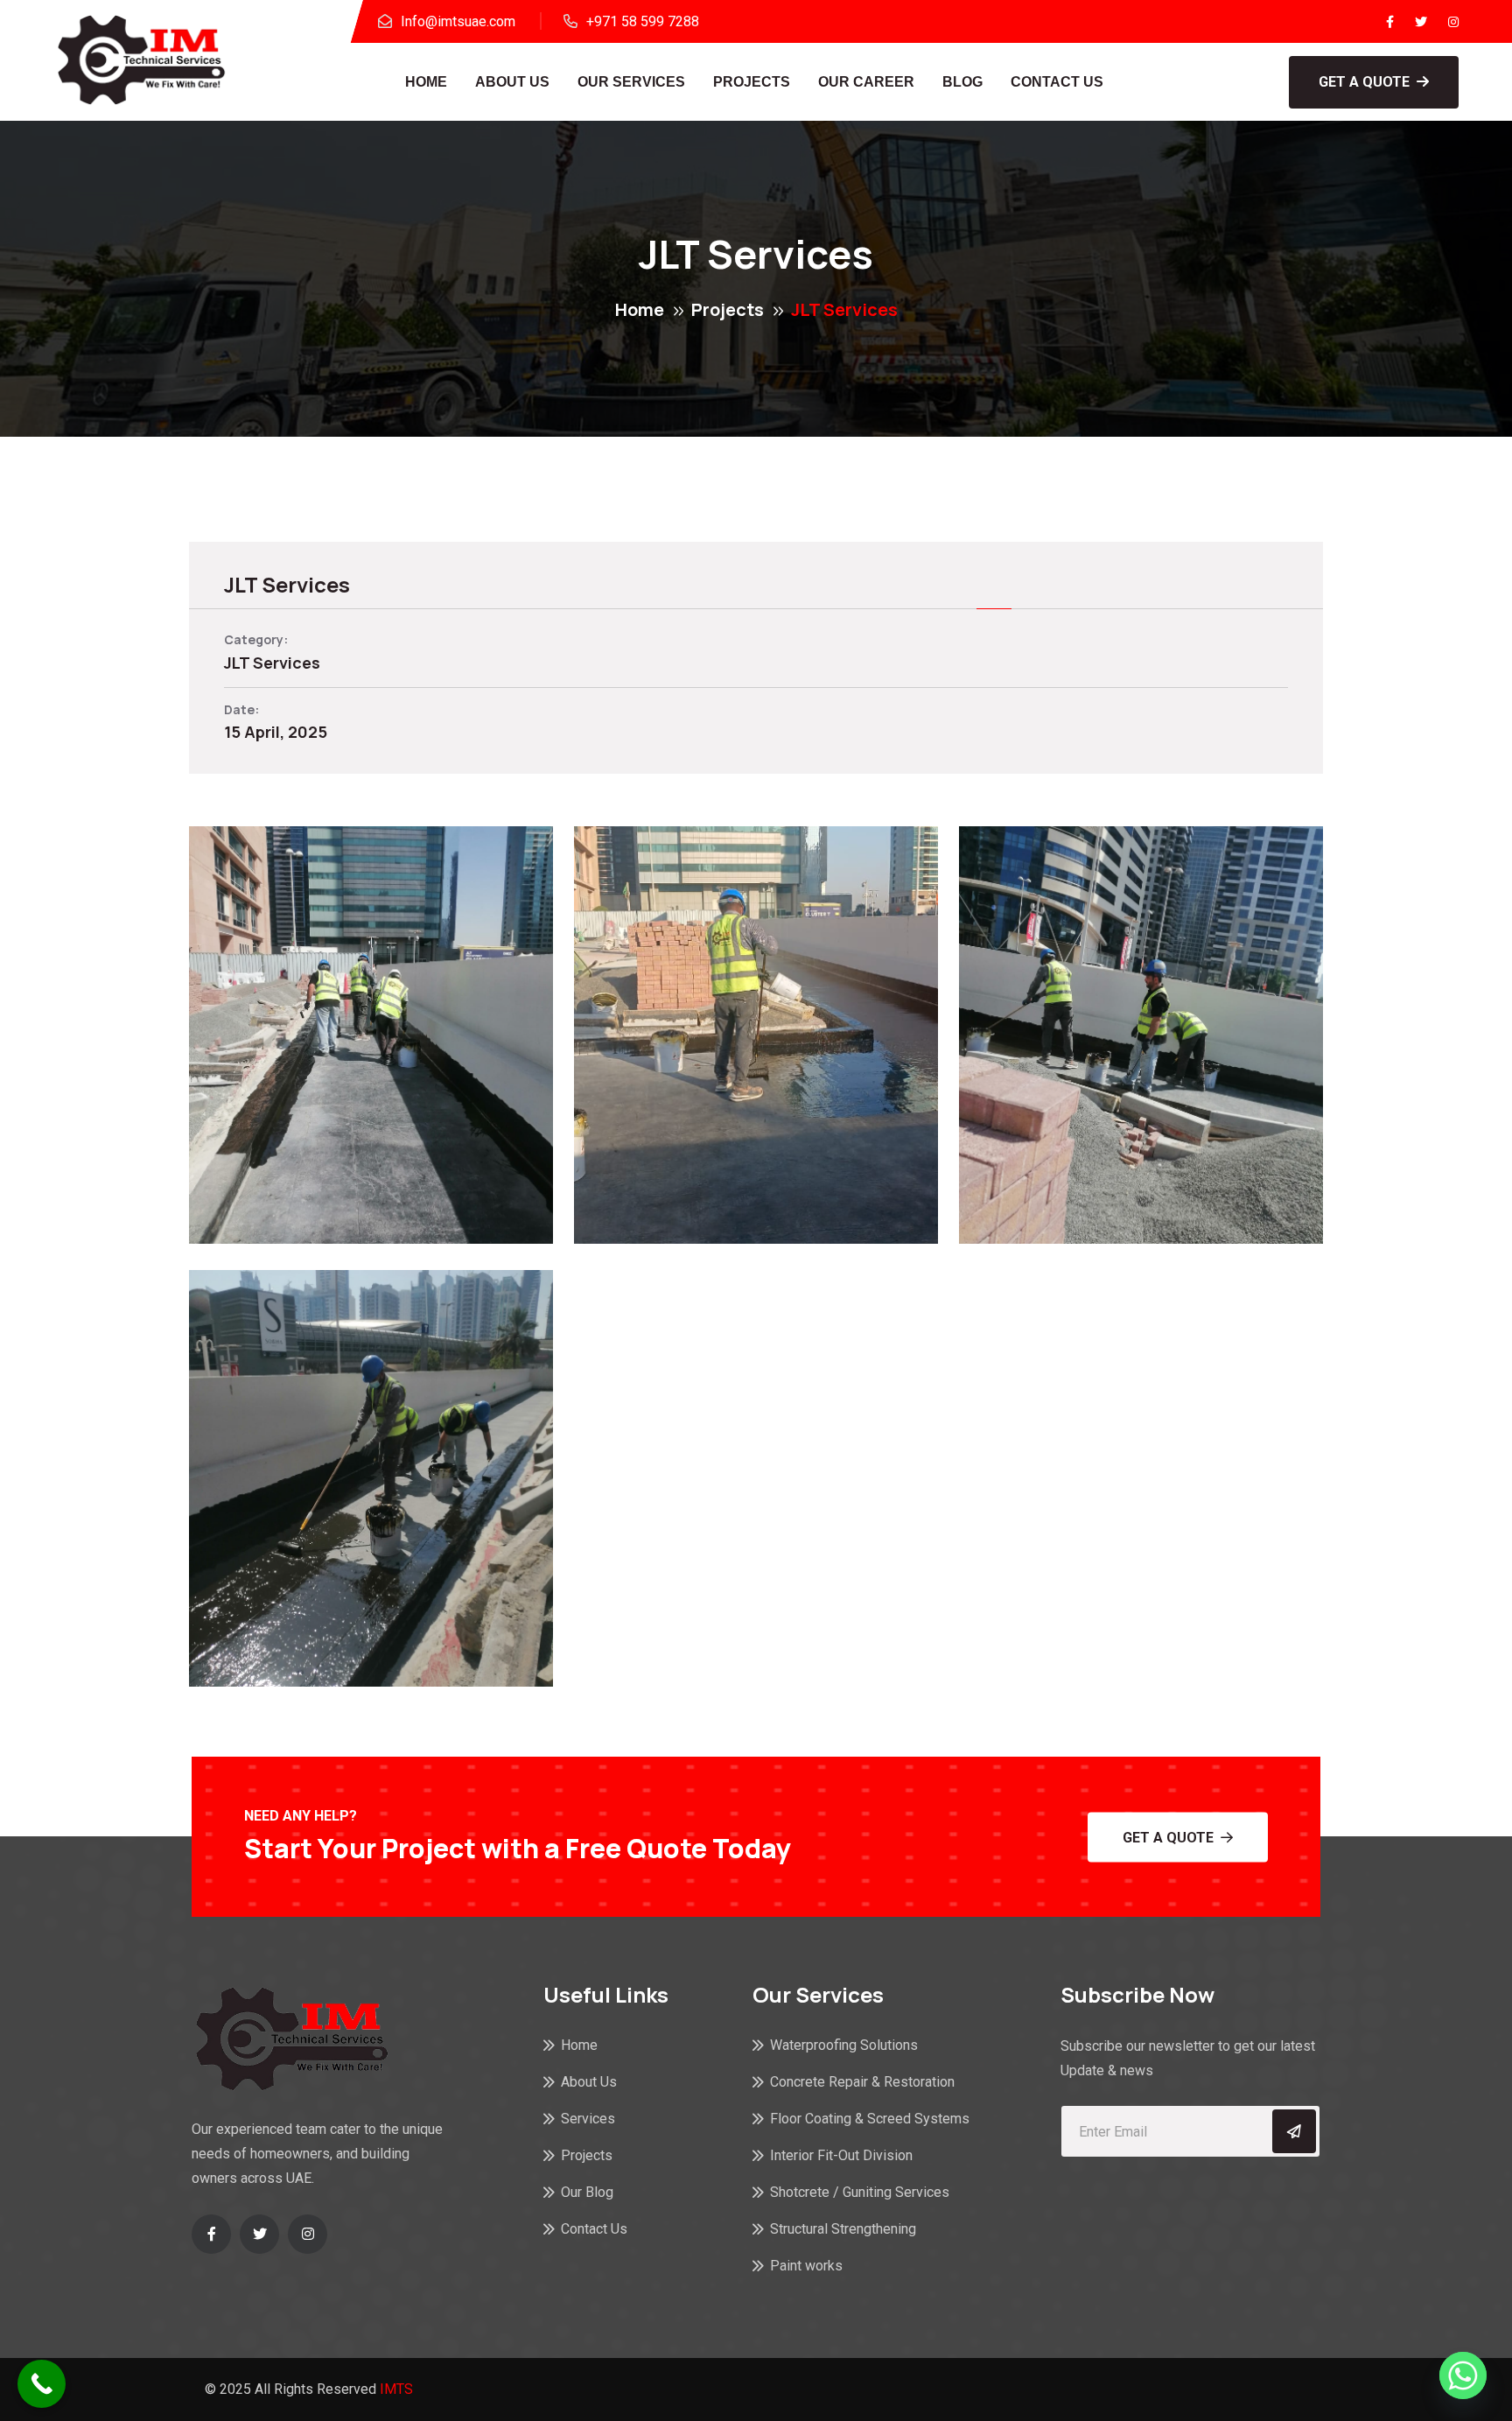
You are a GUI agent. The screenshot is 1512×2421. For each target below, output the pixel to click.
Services (588, 2119)
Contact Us (1057, 82)
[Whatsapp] (1463, 2375)
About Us (512, 82)
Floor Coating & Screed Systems (870, 2119)
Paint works (806, 2266)
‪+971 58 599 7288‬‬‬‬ (643, 21)
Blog (962, 82)
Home (426, 82)
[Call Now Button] (42, 2384)
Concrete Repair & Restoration (862, 2082)
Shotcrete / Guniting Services (860, 2192)
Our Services (631, 82)
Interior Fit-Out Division (841, 2155)
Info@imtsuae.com (458, 21)
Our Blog (587, 2192)
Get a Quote (1364, 82)
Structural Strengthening (843, 2229)
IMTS (396, 2389)
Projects (752, 82)
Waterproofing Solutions (844, 2045)
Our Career (866, 82)
